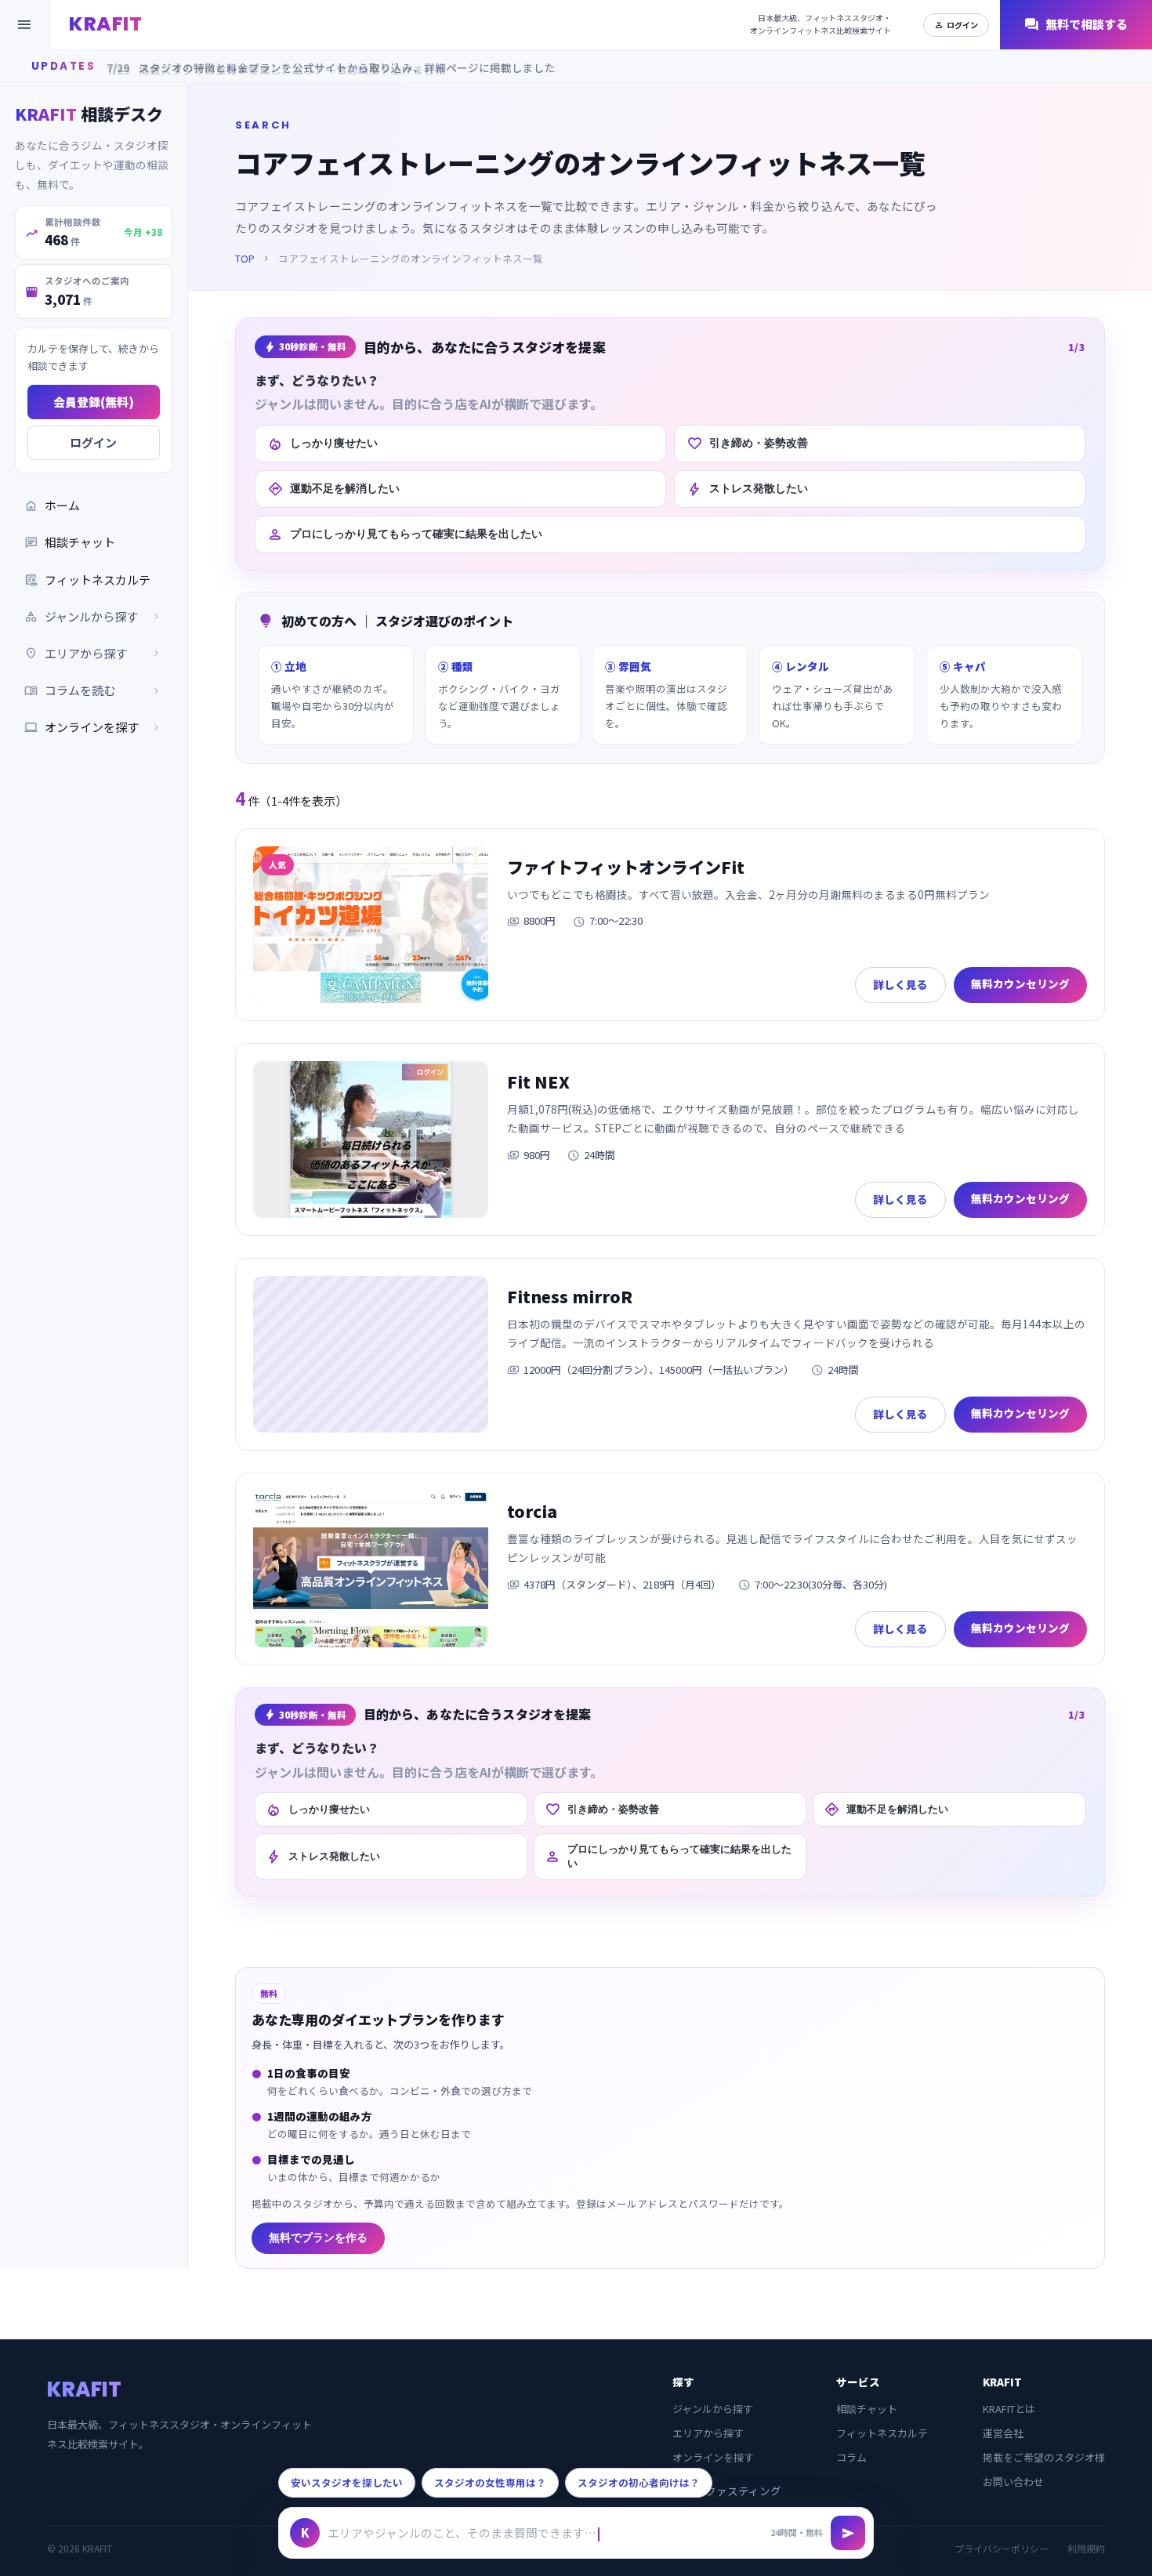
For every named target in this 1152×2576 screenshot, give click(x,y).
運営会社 (1003, 2433)
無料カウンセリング (1020, 984)
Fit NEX (538, 1081)
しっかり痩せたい (322, 444)
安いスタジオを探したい (347, 2482)
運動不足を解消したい (333, 489)
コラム (851, 2457)
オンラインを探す (94, 728)
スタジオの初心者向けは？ (639, 2482)
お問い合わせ (1013, 2482)
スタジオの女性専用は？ (490, 2482)
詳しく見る (900, 984)
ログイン (956, 25)
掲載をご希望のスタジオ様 (1044, 2457)
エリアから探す (708, 2433)
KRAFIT (105, 24)
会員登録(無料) (94, 402)
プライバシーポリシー (1002, 2548)
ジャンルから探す (713, 2409)
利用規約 (1086, 2548)
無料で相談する (1076, 25)
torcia (532, 1511)
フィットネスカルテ (87, 580)
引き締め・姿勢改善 (747, 444)
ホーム (52, 506)
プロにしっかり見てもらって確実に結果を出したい (405, 534)
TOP (245, 258)
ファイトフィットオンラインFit (626, 867)
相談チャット (70, 543)
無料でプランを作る (318, 2238)
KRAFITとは (1009, 2409)
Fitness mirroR (570, 1296)
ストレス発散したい (747, 489)
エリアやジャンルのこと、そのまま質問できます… (462, 2533)
